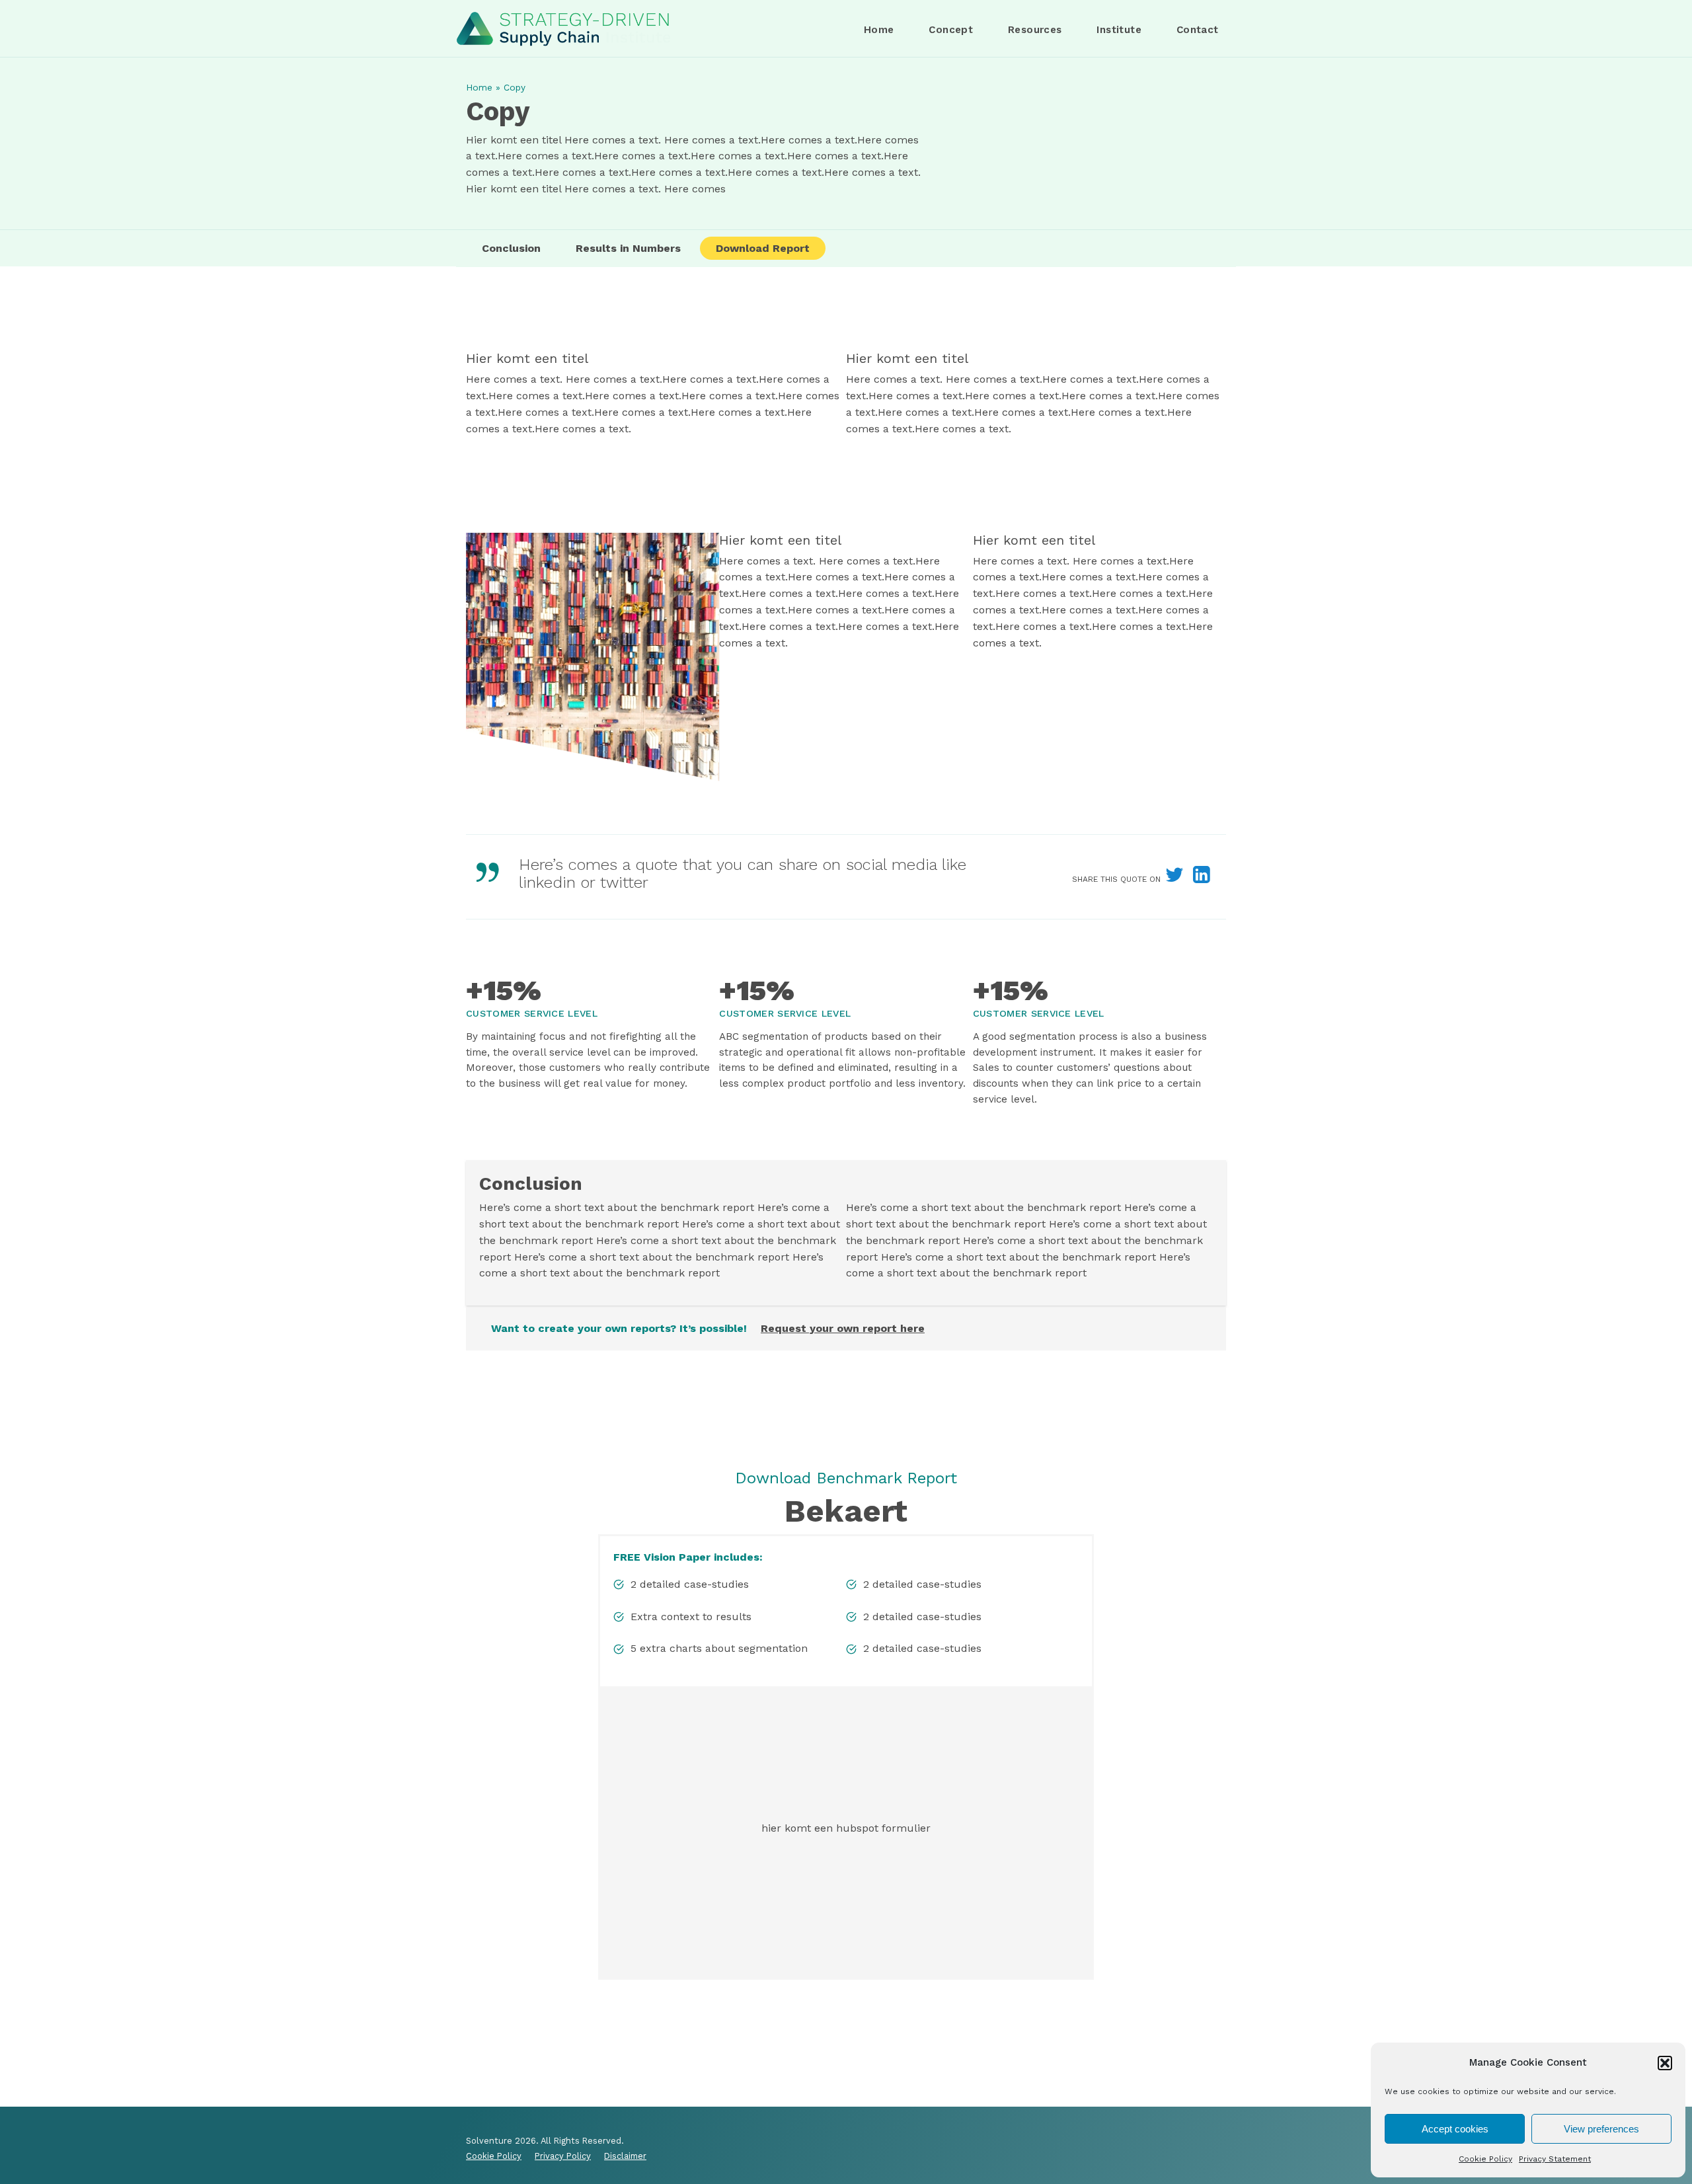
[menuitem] (879, 30)
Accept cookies (1455, 2129)
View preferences (1601, 2129)
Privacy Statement (1555, 2159)
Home (879, 30)
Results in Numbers (628, 248)
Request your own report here (843, 1328)
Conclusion (511, 248)
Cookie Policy (1485, 2159)
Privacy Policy (563, 2156)
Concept (951, 30)
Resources (1035, 30)
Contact (1198, 30)
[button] (1665, 2063)
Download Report (763, 248)
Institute (1119, 30)
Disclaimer (625, 2156)
